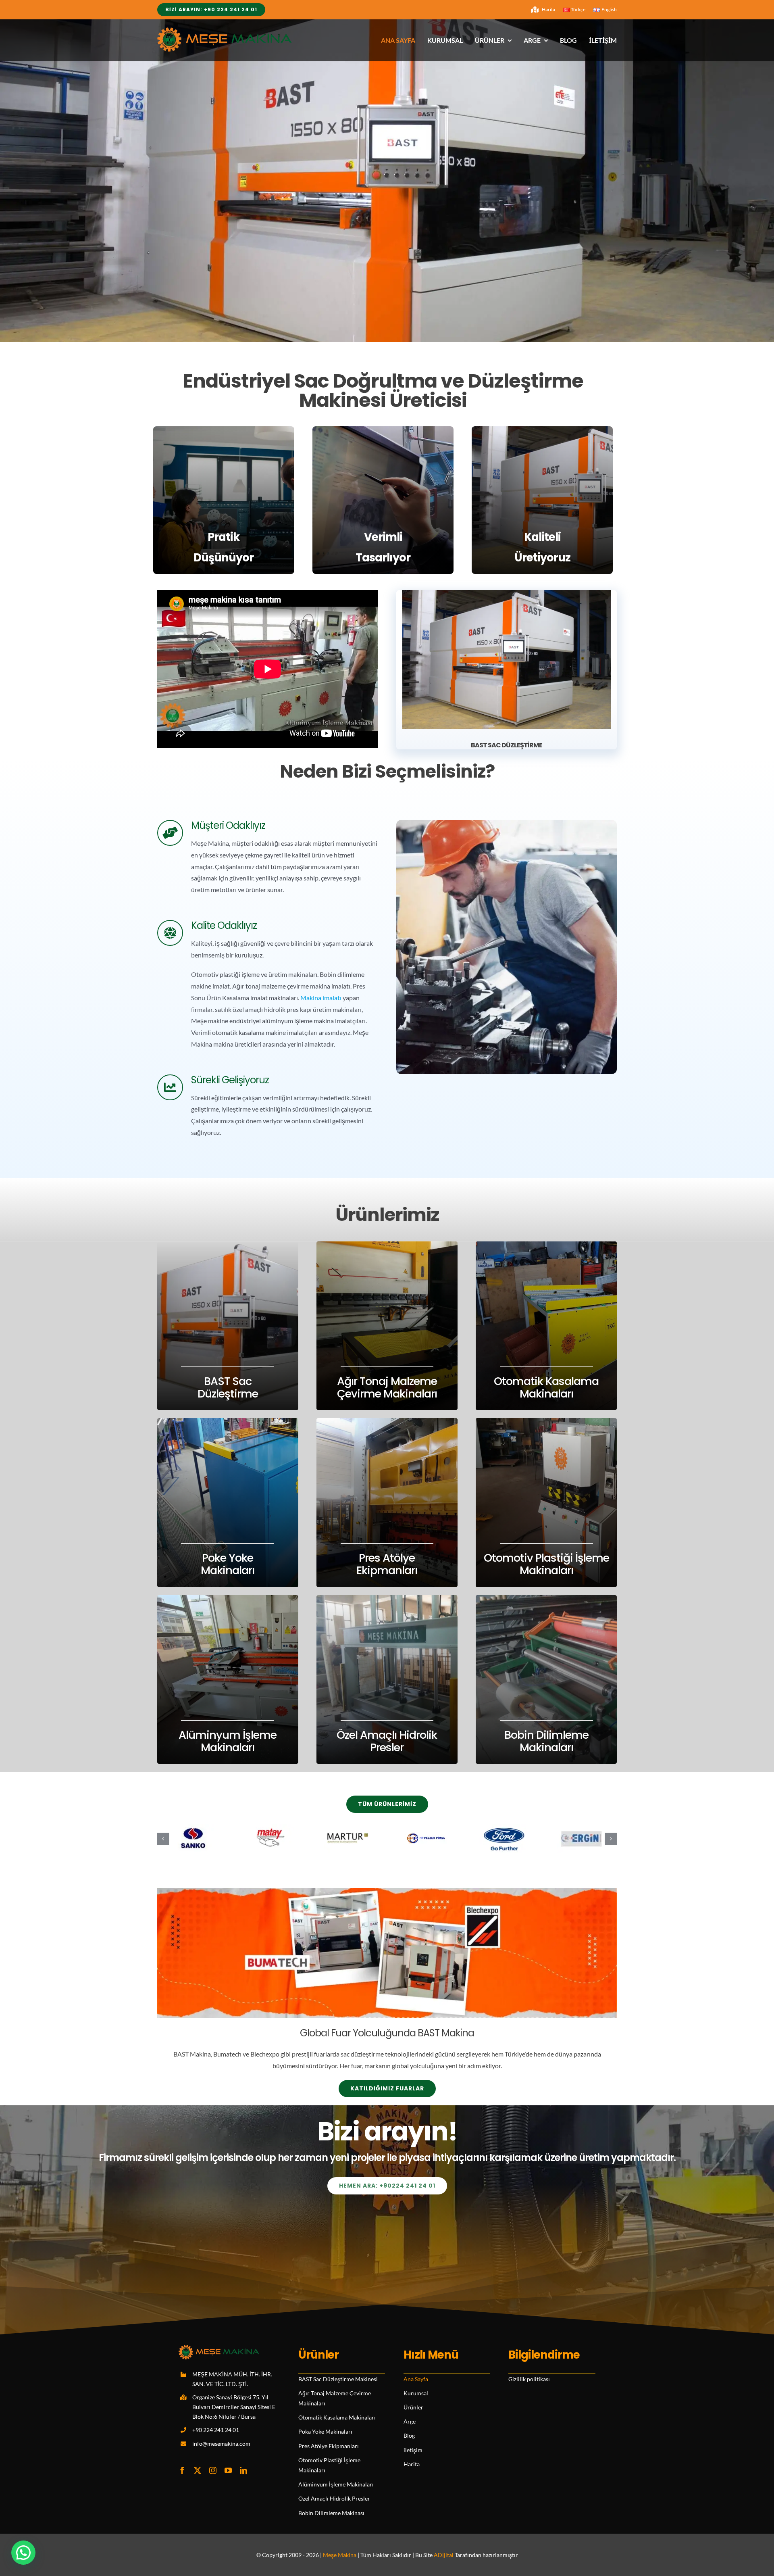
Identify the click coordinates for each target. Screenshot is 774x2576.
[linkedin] (243, 2470)
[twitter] (198, 2470)
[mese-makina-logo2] (225, 30)
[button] (163, 1839)
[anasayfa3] (507, 593)
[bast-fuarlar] (387, 1891)
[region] (387, 181)
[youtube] (228, 2470)
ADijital (444, 2555)
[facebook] (182, 2470)
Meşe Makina (340, 2555)
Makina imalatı (321, 998)
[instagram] (213, 2470)
